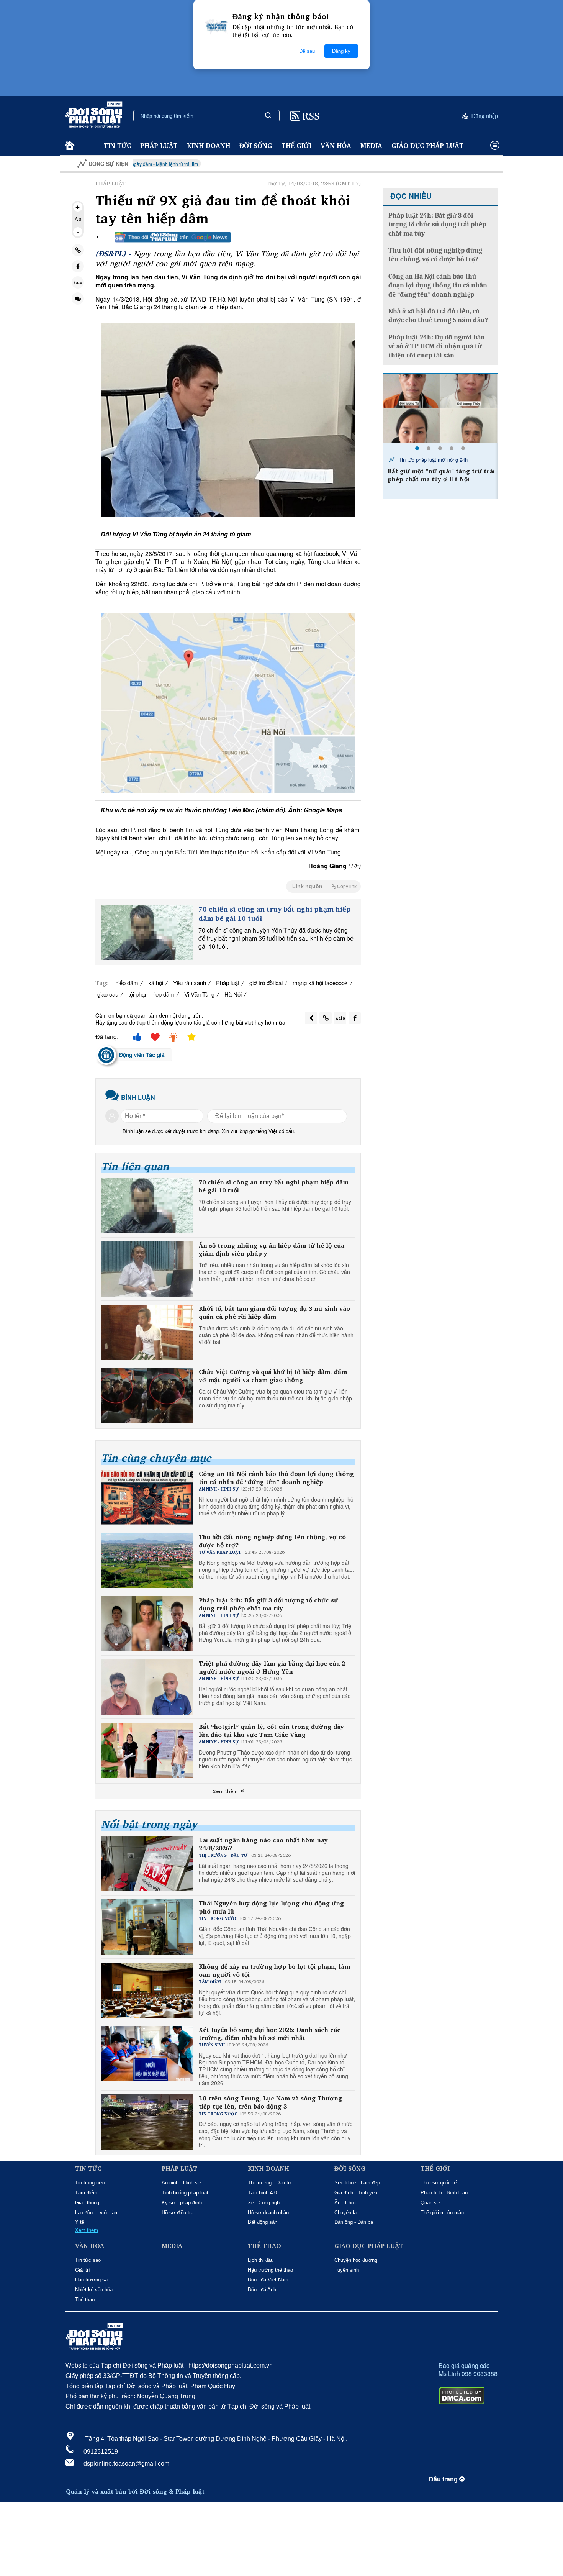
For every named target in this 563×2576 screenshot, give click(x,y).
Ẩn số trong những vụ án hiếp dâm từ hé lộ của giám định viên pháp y (272, 1249)
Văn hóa (336, 145)
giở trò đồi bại (266, 983)
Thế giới (296, 145)
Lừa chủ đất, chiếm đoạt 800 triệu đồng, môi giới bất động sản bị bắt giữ (440, 479)
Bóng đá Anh (262, 2290)
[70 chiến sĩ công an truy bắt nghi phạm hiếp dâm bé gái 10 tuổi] (147, 932)
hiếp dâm (127, 983)
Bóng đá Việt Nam (268, 2280)
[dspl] (69, 146)
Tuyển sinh (347, 2270)
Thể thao (85, 2300)
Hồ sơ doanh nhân (268, 2213)
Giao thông (87, 2203)
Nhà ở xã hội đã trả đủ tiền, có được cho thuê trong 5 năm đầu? (438, 316)
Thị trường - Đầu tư (270, 2183)
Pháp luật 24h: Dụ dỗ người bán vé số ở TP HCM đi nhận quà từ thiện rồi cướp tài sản (437, 346)
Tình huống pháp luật (185, 2193)
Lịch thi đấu (261, 2260)
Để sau (307, 51)
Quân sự (430, 2203)
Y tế (80, 2222)
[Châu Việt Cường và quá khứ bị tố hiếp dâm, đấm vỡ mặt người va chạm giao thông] (147, 1395)
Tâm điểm (86, 2193)
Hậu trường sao (93, 2280)
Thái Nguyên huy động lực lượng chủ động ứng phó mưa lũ (271, 1907)
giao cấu (108, 994)
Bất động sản (263, 2222)
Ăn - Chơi (345, 2203)
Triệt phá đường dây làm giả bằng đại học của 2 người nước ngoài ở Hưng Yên (272, 1668)
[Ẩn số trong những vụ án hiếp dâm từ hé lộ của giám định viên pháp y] (147, 1269)
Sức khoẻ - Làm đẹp (357, 2183)
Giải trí (83, 2270)
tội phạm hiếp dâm (151, 994)
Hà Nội (233, 994)
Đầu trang (444, 2479)
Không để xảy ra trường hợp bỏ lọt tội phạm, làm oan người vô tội (274, 1971)
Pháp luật (159, 145)
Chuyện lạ (345, 2213)
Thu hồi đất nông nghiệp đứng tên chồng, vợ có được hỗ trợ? (272, 1541)
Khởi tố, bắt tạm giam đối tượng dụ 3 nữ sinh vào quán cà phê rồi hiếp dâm (274, 1313)
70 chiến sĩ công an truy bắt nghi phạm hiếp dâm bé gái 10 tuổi (275, 914)
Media (371, 145)
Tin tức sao (88, 2260)
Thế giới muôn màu (442, 2213)
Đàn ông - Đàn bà (354, 2222)
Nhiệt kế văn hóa (94, 2290)
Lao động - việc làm (97, 2213)
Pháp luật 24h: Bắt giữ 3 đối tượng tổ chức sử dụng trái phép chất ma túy (268, 1604)
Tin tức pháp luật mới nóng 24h (432, 460)
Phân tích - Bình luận (444, 2193)
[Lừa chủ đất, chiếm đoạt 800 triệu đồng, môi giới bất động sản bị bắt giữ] (440, 408)
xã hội (156, 983)
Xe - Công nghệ (265, 2203)
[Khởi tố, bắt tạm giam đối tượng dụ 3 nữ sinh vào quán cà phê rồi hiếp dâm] (147, 1332)
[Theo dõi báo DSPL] (173, 237)
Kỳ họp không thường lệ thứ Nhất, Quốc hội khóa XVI (460, 164)
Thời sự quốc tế (439, 2183)
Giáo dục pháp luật (427, 145)
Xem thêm (226, 1791)
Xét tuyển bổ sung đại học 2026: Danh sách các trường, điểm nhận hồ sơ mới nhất (270, 2034)
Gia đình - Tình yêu (356, 2193)
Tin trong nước (92, 2183)
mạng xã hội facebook (320, 983)
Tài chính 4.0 (262, 2193)
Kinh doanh (209, 145)
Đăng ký (341, 51)
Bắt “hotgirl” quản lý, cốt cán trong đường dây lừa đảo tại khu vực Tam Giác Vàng (271, 1731)
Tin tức (117, 145)
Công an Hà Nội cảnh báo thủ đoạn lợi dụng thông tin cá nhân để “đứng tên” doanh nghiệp (276, 1478)
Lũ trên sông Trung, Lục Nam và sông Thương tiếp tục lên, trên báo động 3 (270, 2102)
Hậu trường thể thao (270, 2270)
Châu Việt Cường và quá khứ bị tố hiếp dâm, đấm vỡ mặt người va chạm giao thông (273, 1376)
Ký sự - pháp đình (182, 2203)
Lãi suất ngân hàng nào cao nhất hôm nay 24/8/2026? (263, 1844)
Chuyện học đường (356, 2260)
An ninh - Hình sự (181, 2183)
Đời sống (256, 145)
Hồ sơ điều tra (178, 2213)
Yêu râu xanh (190, 983)
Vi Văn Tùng (199, 994)
